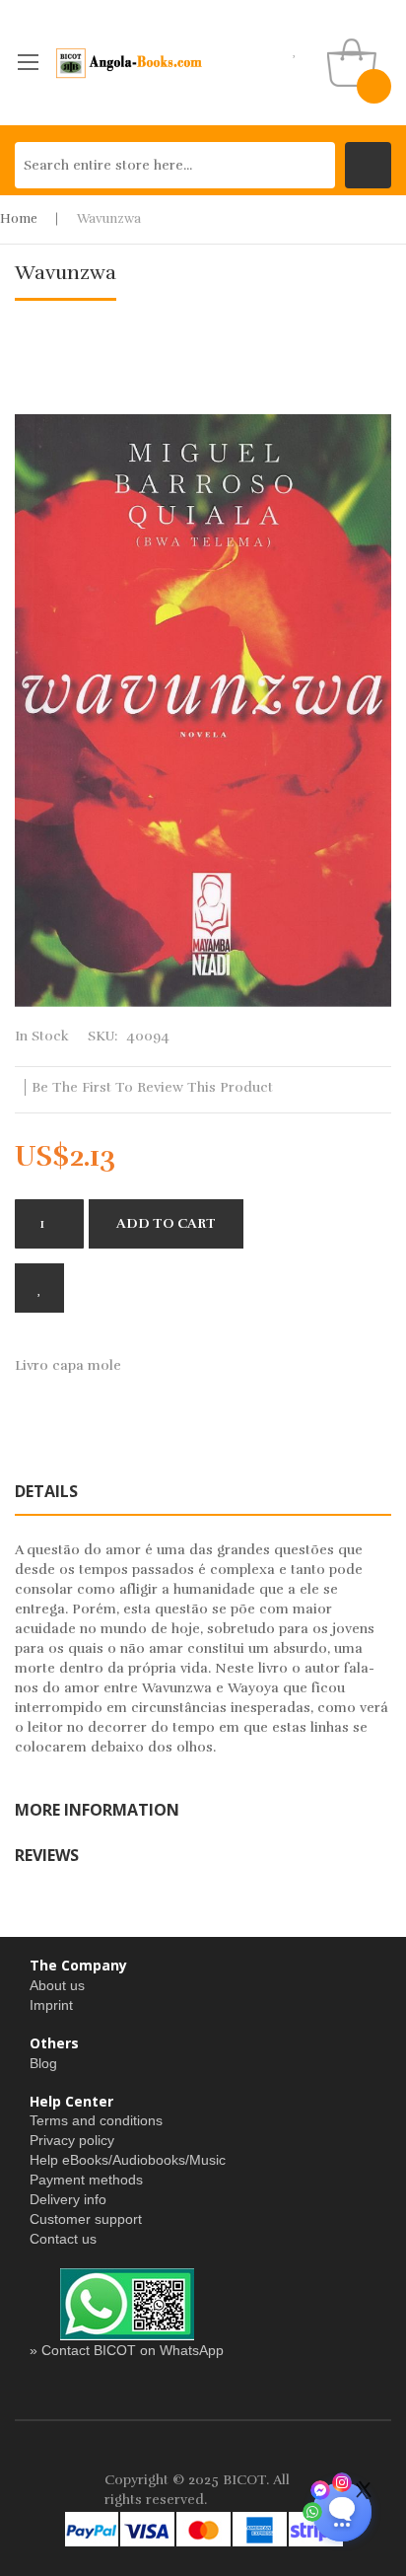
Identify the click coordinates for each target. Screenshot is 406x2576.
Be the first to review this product (152, 1087)
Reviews (47, 1855)
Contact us (63, 2239)
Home (19, 219)
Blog (43, 2063)
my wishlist (295, 50)
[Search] (368, 165)
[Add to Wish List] (39, 1288)
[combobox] (175, 165)
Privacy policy (72, 2140)
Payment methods (86, 2180)
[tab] (203, 1491)
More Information (97, 1810)
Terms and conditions (96, 2120)
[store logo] (130, 63)
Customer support (86, 2219)
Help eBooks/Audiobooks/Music (128, 2160)
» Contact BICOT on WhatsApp (127, 2350)
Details (46, 1491)
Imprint (51, 2005)
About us (57, 1985)
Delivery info (68, 2199)
